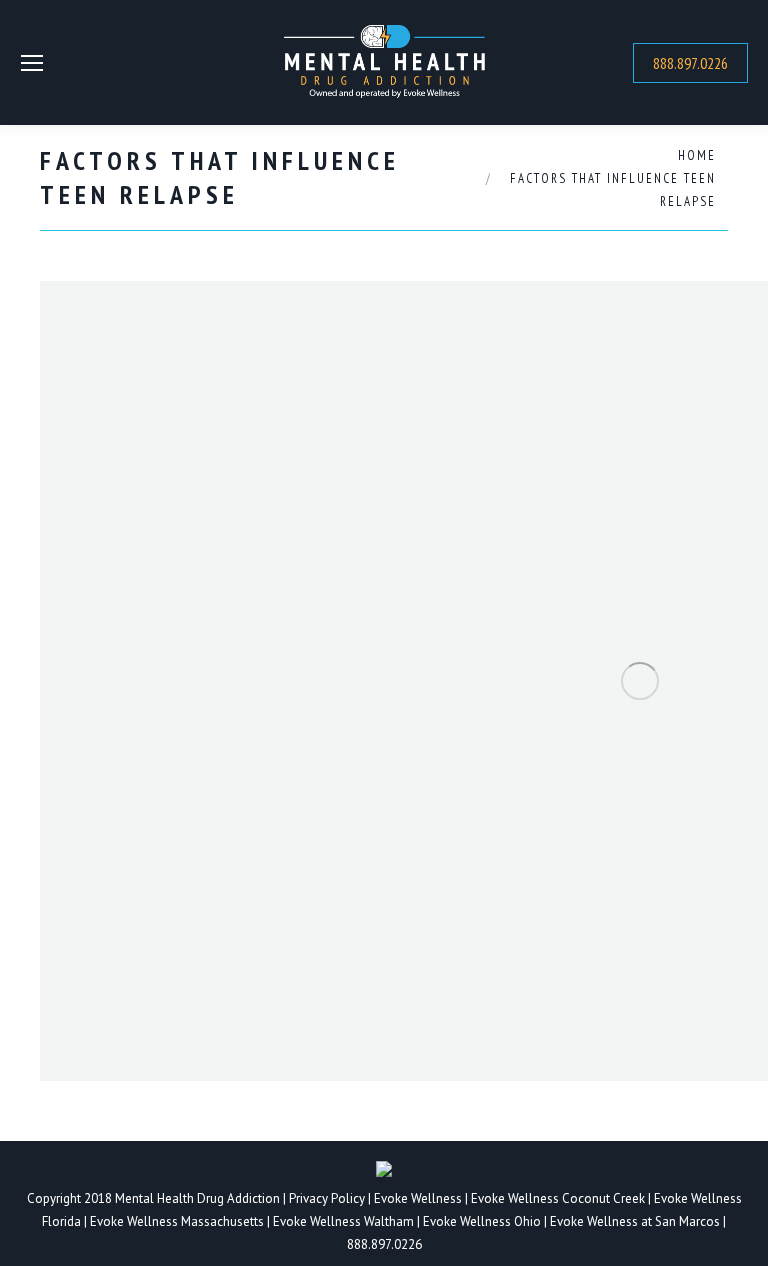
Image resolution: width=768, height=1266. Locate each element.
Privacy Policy (328, 1198)
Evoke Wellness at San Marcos (635, 1221)
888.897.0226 (384, 1244)
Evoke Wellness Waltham (343, 1221)
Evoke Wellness (418, 1198)
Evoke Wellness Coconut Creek (558, 1198)
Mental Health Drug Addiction (197, 1198)
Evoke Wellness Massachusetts (177, 1221)
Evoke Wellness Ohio (482, 1221)
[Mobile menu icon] (32, 63)
